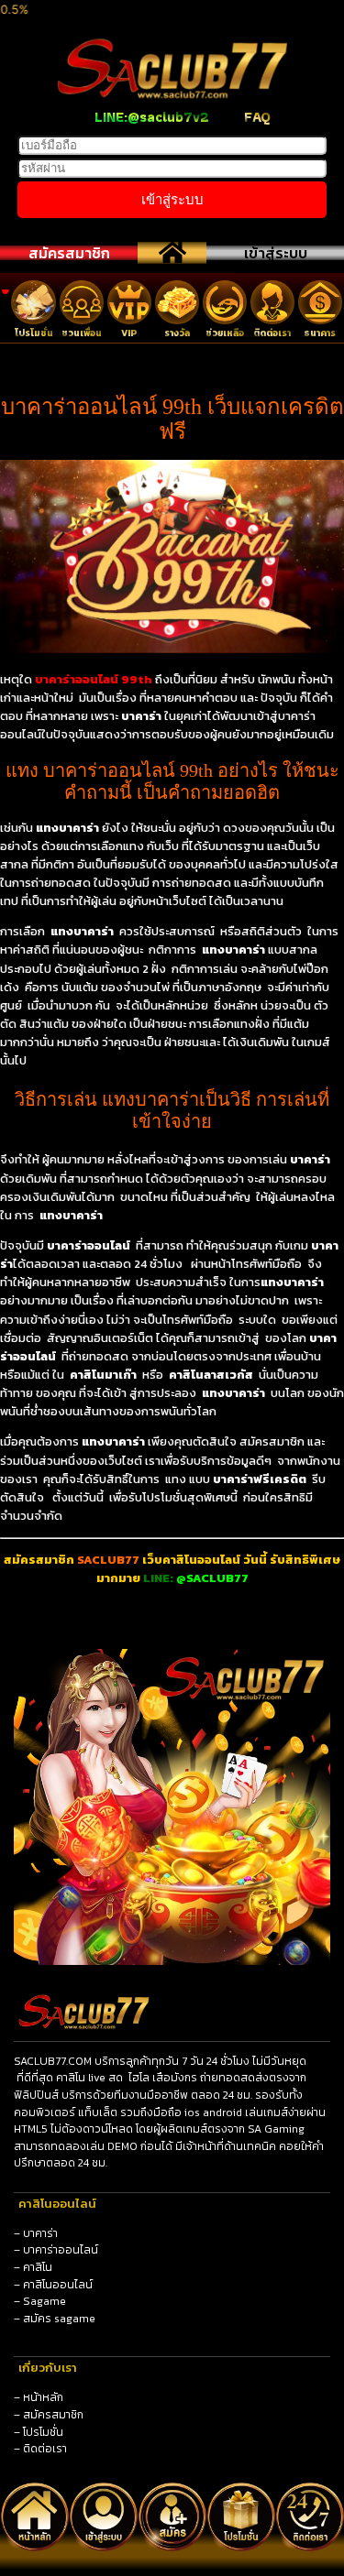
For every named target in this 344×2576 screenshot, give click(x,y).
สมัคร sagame (59, 2319)
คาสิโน (38, 2267)
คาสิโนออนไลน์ (58, 2285)
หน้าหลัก (43, 2397)
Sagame (44, 2301)
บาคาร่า (40, 2233)
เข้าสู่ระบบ (276, 253)
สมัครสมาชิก (69, 253)
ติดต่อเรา (45, 2449)
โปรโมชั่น (43, 2432)
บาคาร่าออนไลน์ (61, 2250)
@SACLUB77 (212, 1578)
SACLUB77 (108, 1560)
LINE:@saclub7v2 (152, 117)
